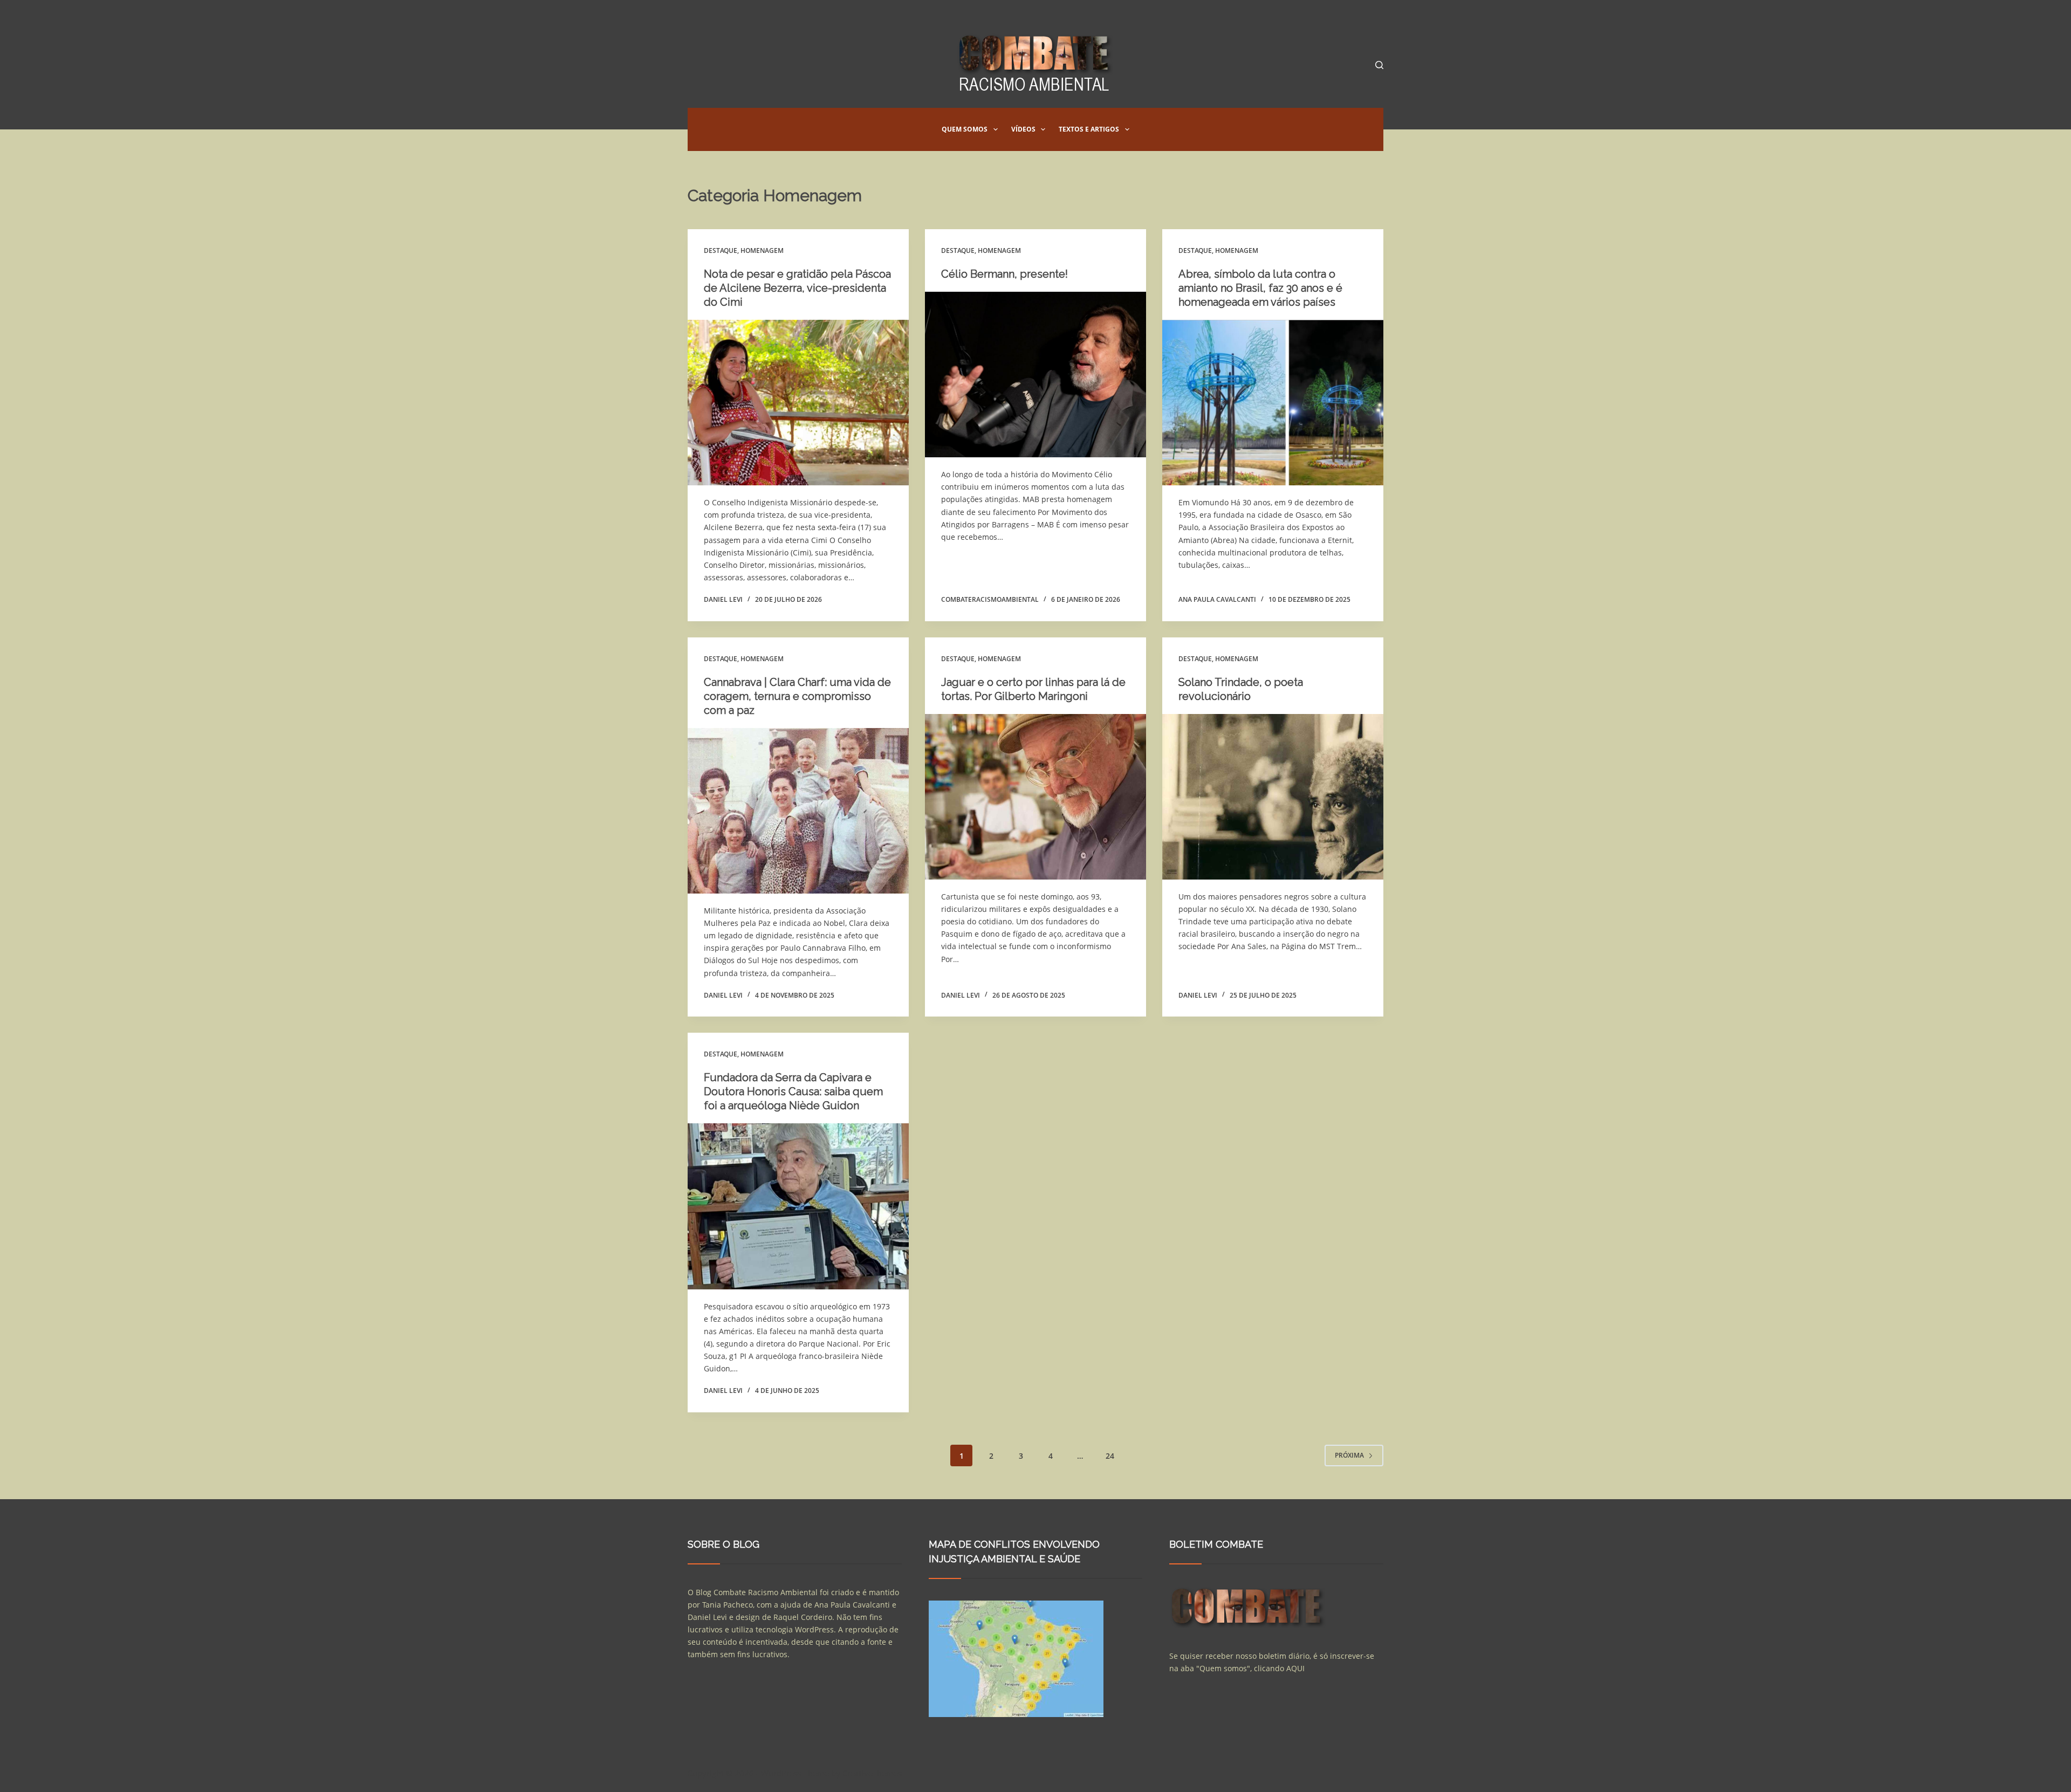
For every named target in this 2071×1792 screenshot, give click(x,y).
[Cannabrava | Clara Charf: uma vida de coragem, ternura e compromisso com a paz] (798, 811)
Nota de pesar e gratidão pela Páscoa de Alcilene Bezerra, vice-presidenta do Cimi (797, 288)
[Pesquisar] (1379, 65)
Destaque (721, 250)
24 (1110, 1456)
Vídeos (1023, 129)
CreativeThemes (872, 1773)
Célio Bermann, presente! (1004, 274)
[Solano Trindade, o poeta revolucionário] (1273, 797)
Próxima (1349, 1455)
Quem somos (965, 129)
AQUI (1295, 1668)
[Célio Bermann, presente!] (1035, 375)
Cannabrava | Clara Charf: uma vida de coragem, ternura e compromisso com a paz (797, 696)
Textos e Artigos (1089, 129)
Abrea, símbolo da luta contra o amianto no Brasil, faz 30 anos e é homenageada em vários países (1260, 288)
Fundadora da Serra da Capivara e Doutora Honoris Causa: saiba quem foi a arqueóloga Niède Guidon (793, 1091)
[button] (996, 129)
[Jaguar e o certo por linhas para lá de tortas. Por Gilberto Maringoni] (1035, 797)
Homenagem (762, 250)
